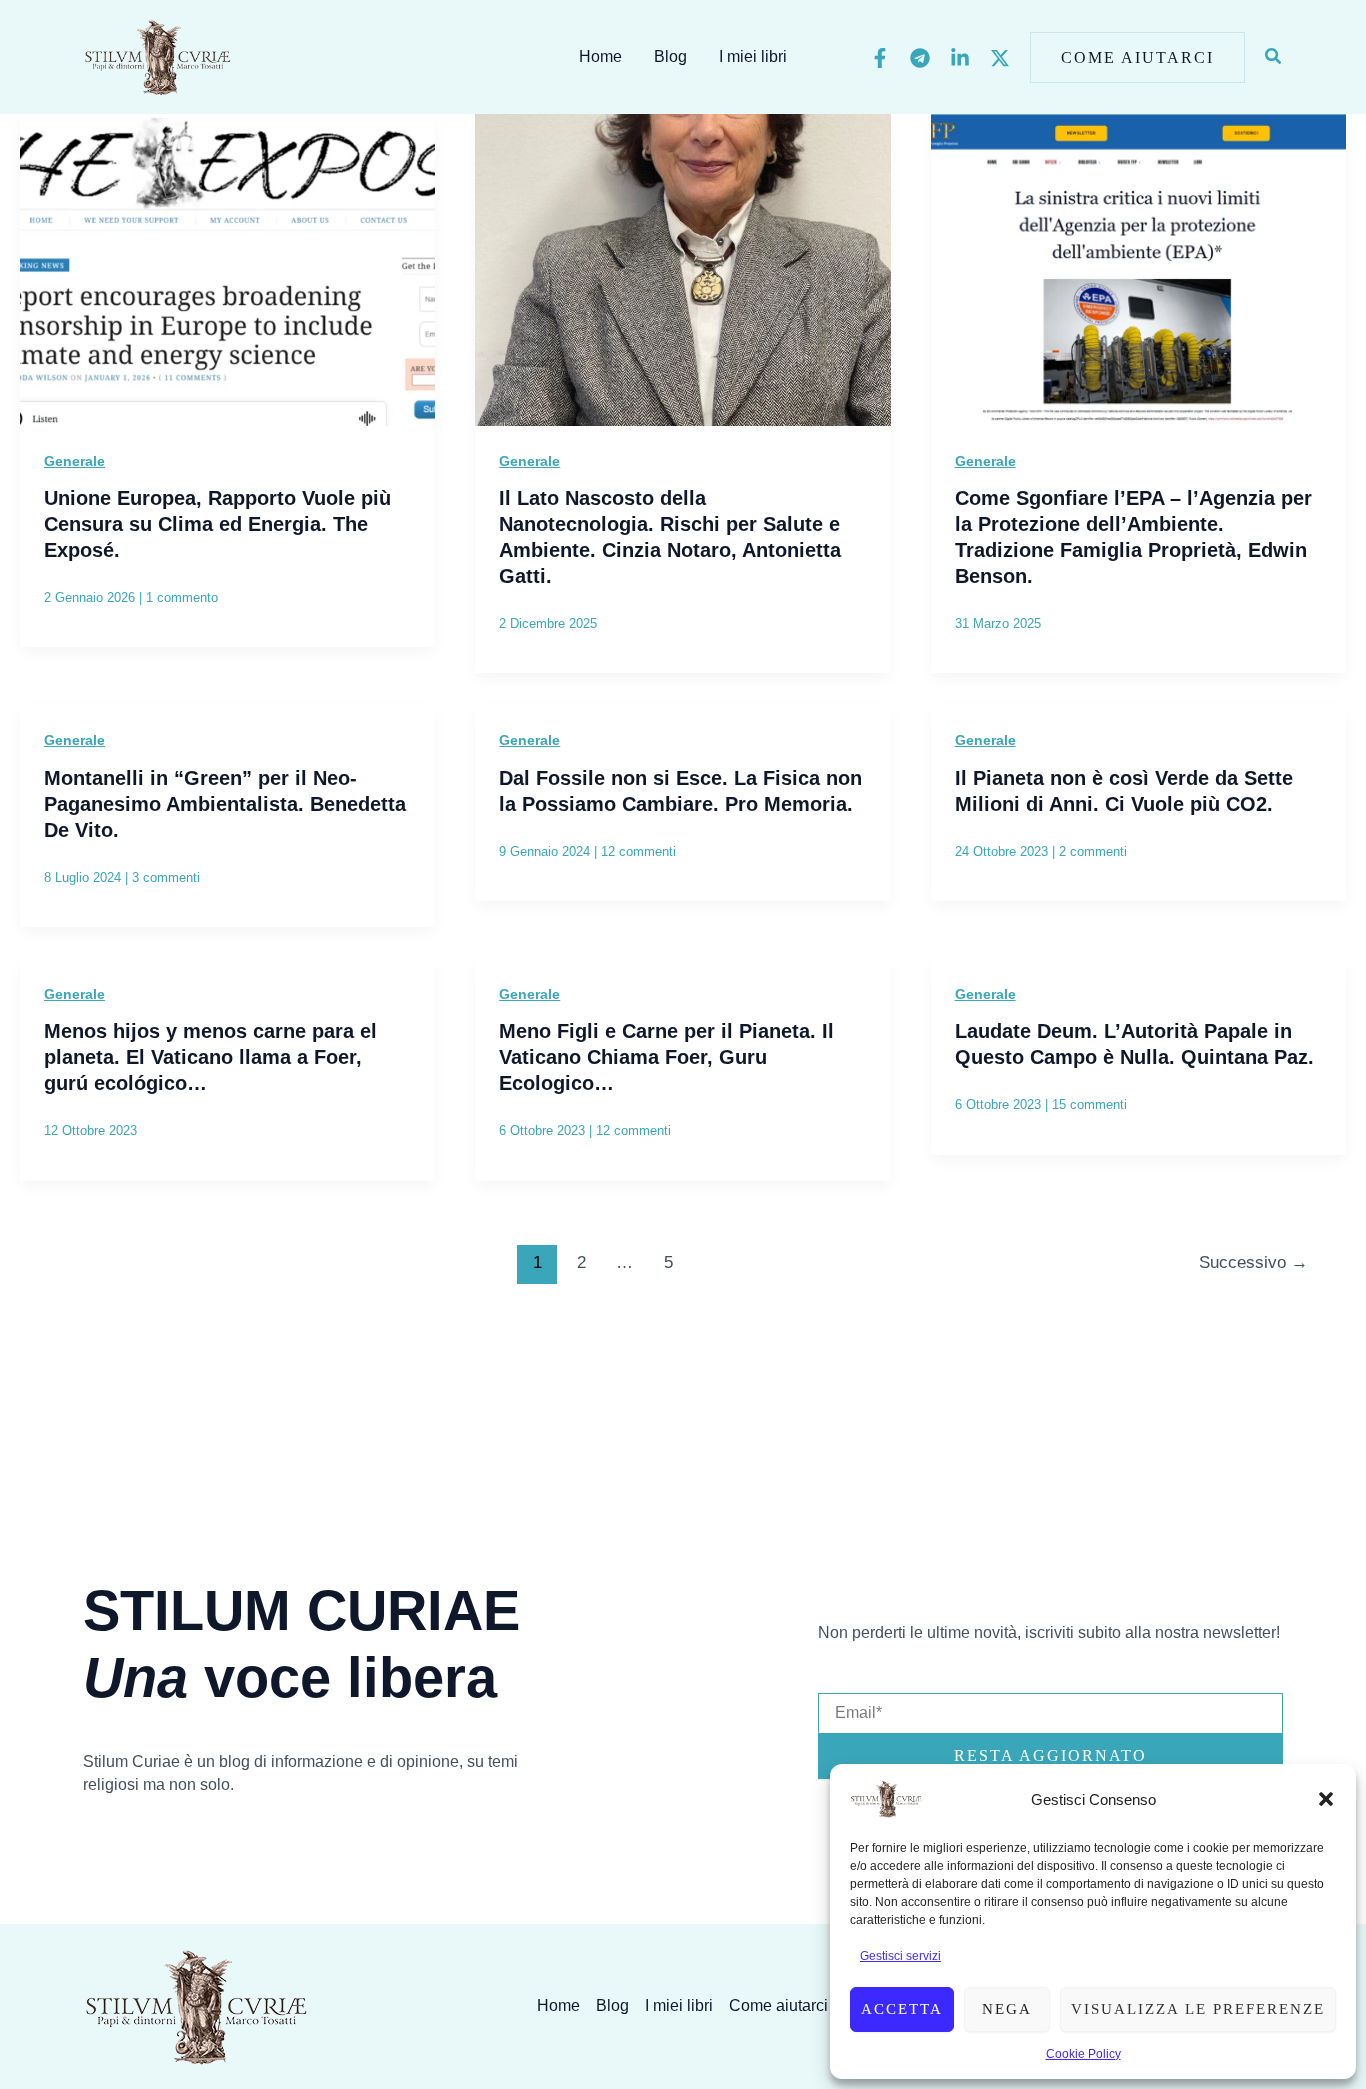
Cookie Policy (1083, 2054)
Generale (74, 461)
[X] (1000, 58)
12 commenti (638, 851)
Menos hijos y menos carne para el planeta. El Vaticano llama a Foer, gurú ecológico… (210, 1057)
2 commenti (1093, 851)
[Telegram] (920, 58)
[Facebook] (880, 58)
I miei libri (753, 56)
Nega (1007, 2009)
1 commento (182, 597)
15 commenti (1089, 1104)
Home (600, 56)
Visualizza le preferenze (1198, 2009)
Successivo (1253, 1262)
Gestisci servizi (900, 1956)
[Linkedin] (960, 58)
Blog (670, 56)
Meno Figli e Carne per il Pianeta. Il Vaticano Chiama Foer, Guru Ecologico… (666, 1057)
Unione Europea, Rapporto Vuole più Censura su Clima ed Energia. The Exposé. (217, 524)
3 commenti (166, 877)
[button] (1326, 1799)
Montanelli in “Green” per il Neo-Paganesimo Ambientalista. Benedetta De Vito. (225, 804)
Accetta (902, 2009)
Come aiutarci (778, 2005)
